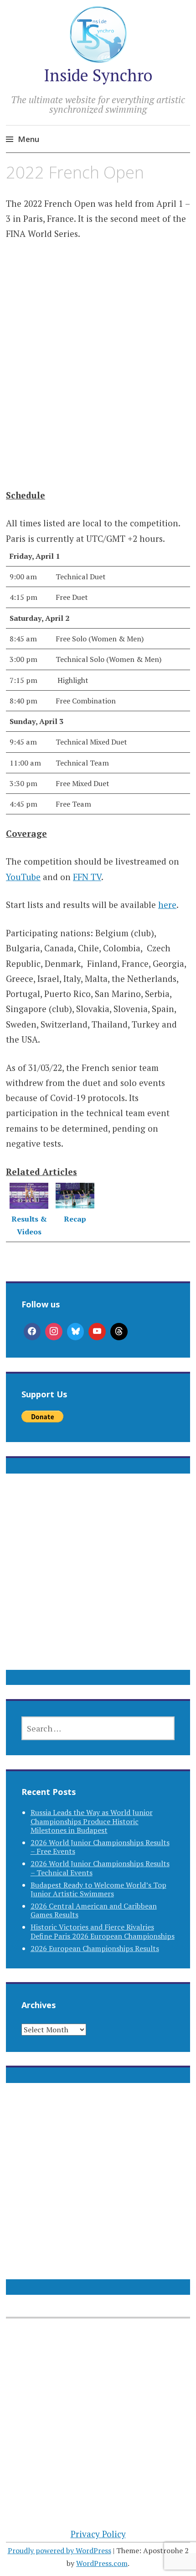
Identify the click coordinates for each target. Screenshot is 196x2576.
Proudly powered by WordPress (59, 2550)
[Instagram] (54, 1332)
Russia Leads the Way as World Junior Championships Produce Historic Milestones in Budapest (92, 1821)
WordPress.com (102, 2563)
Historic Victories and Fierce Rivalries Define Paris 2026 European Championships (103, 1931)
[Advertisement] (98, 363)
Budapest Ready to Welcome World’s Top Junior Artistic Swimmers (98, 1889)
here (167, 905)
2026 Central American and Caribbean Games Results (94, 1910)
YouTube (23, 877)
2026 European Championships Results (95, 1948)
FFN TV (87, 877)
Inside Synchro (98, 75)
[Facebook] (32, 1332)
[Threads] (119, 1332)
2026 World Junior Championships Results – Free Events (100, 1847)
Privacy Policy (98, 2534)
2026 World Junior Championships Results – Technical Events (100, 1868)
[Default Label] (97, 1332)
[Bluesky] (76, 1332)
